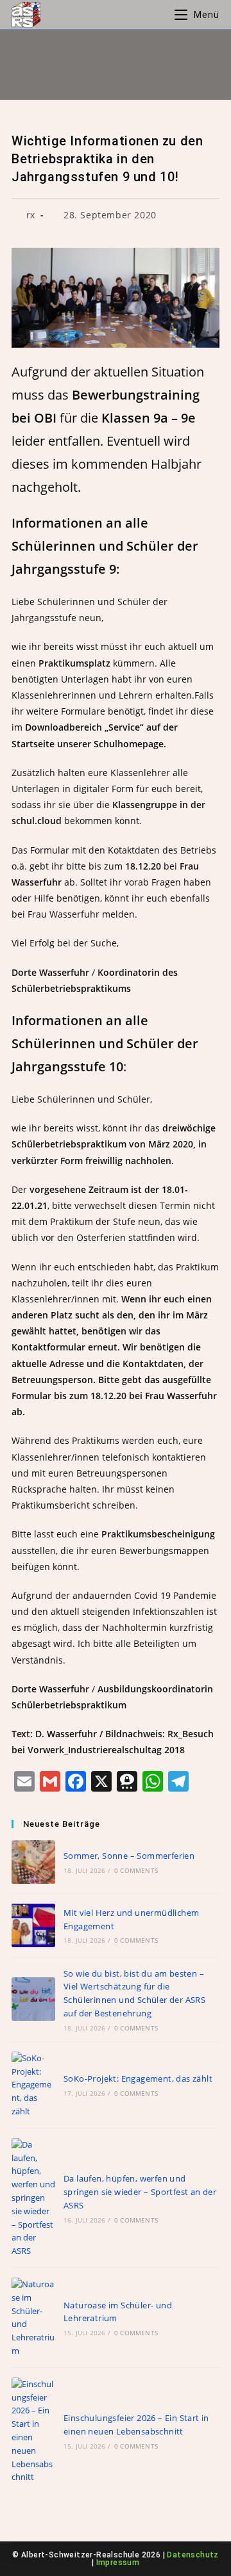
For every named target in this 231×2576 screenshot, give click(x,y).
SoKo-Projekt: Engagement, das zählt (138, 2078)
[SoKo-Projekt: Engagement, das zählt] (33, 2085)
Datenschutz (193, 2555)
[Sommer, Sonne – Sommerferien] (33, 1862)
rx (31, 215)
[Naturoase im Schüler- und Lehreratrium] (33, 2318)
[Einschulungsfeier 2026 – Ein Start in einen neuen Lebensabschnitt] (33, 2431)
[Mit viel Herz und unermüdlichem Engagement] (33, 1925)
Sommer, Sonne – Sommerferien (129, 1856)
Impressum (118, 2563)
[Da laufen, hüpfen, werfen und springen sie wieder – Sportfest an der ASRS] (33, 2198)
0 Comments (136, 1870)
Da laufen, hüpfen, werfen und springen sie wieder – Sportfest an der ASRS (140, 2192)
